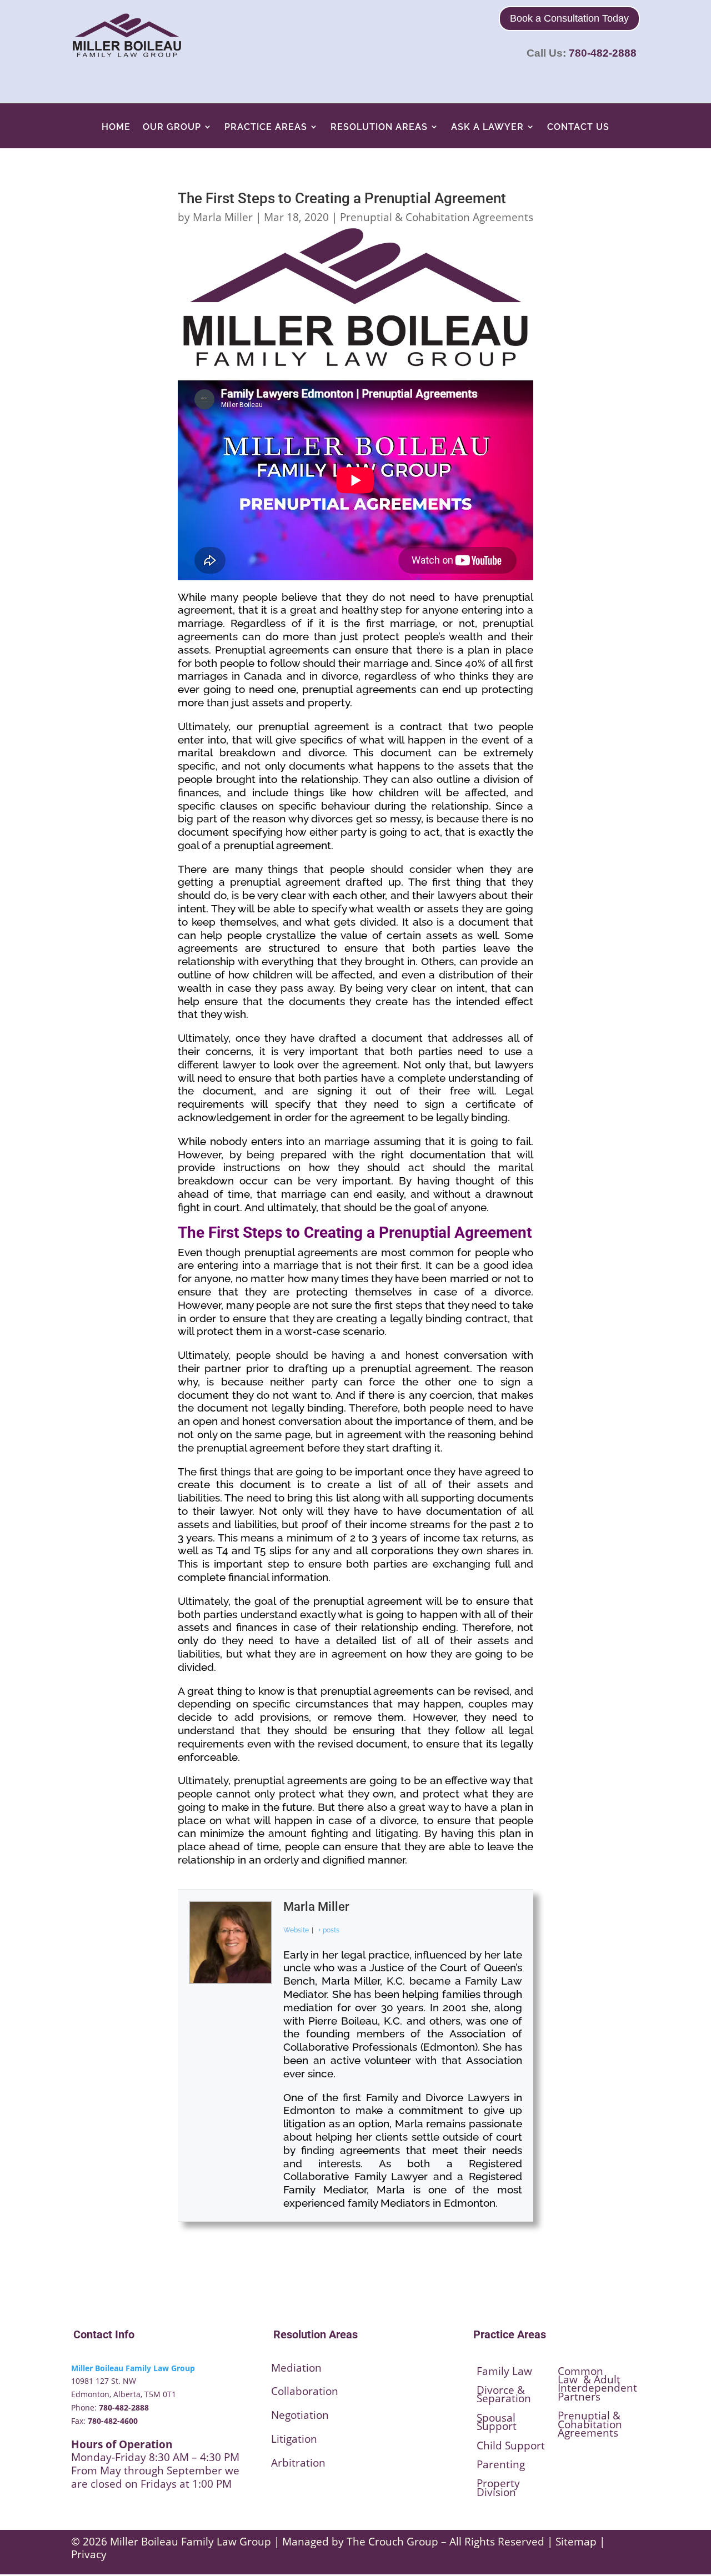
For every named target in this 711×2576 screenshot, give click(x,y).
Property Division (498, 2487)
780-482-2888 (603, 53)
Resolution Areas (379, 127)
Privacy (89, 2554)
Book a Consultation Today (569, 18)
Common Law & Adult (589, 2375)
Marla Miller (223, 217)
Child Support (511, 2446)
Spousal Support (497, 2422)
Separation (504, 2398)
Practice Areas (266, 127)
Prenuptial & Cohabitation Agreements (437, 217)
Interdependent (597, 2388)
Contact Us (578, 127)
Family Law (504, 2371)
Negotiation (300, 2415)
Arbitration (298, 2463)
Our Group (172, 127)
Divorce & (501, 2390)
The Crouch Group (392, 2542)
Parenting (501, 2464)
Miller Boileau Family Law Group (133, 2368)
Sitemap (576, 2542)
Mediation (296, 2368)
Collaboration (305, 2391)
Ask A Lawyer (487, 127)
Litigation (294, 2439)
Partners (579, 2397)
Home (116, 127)
